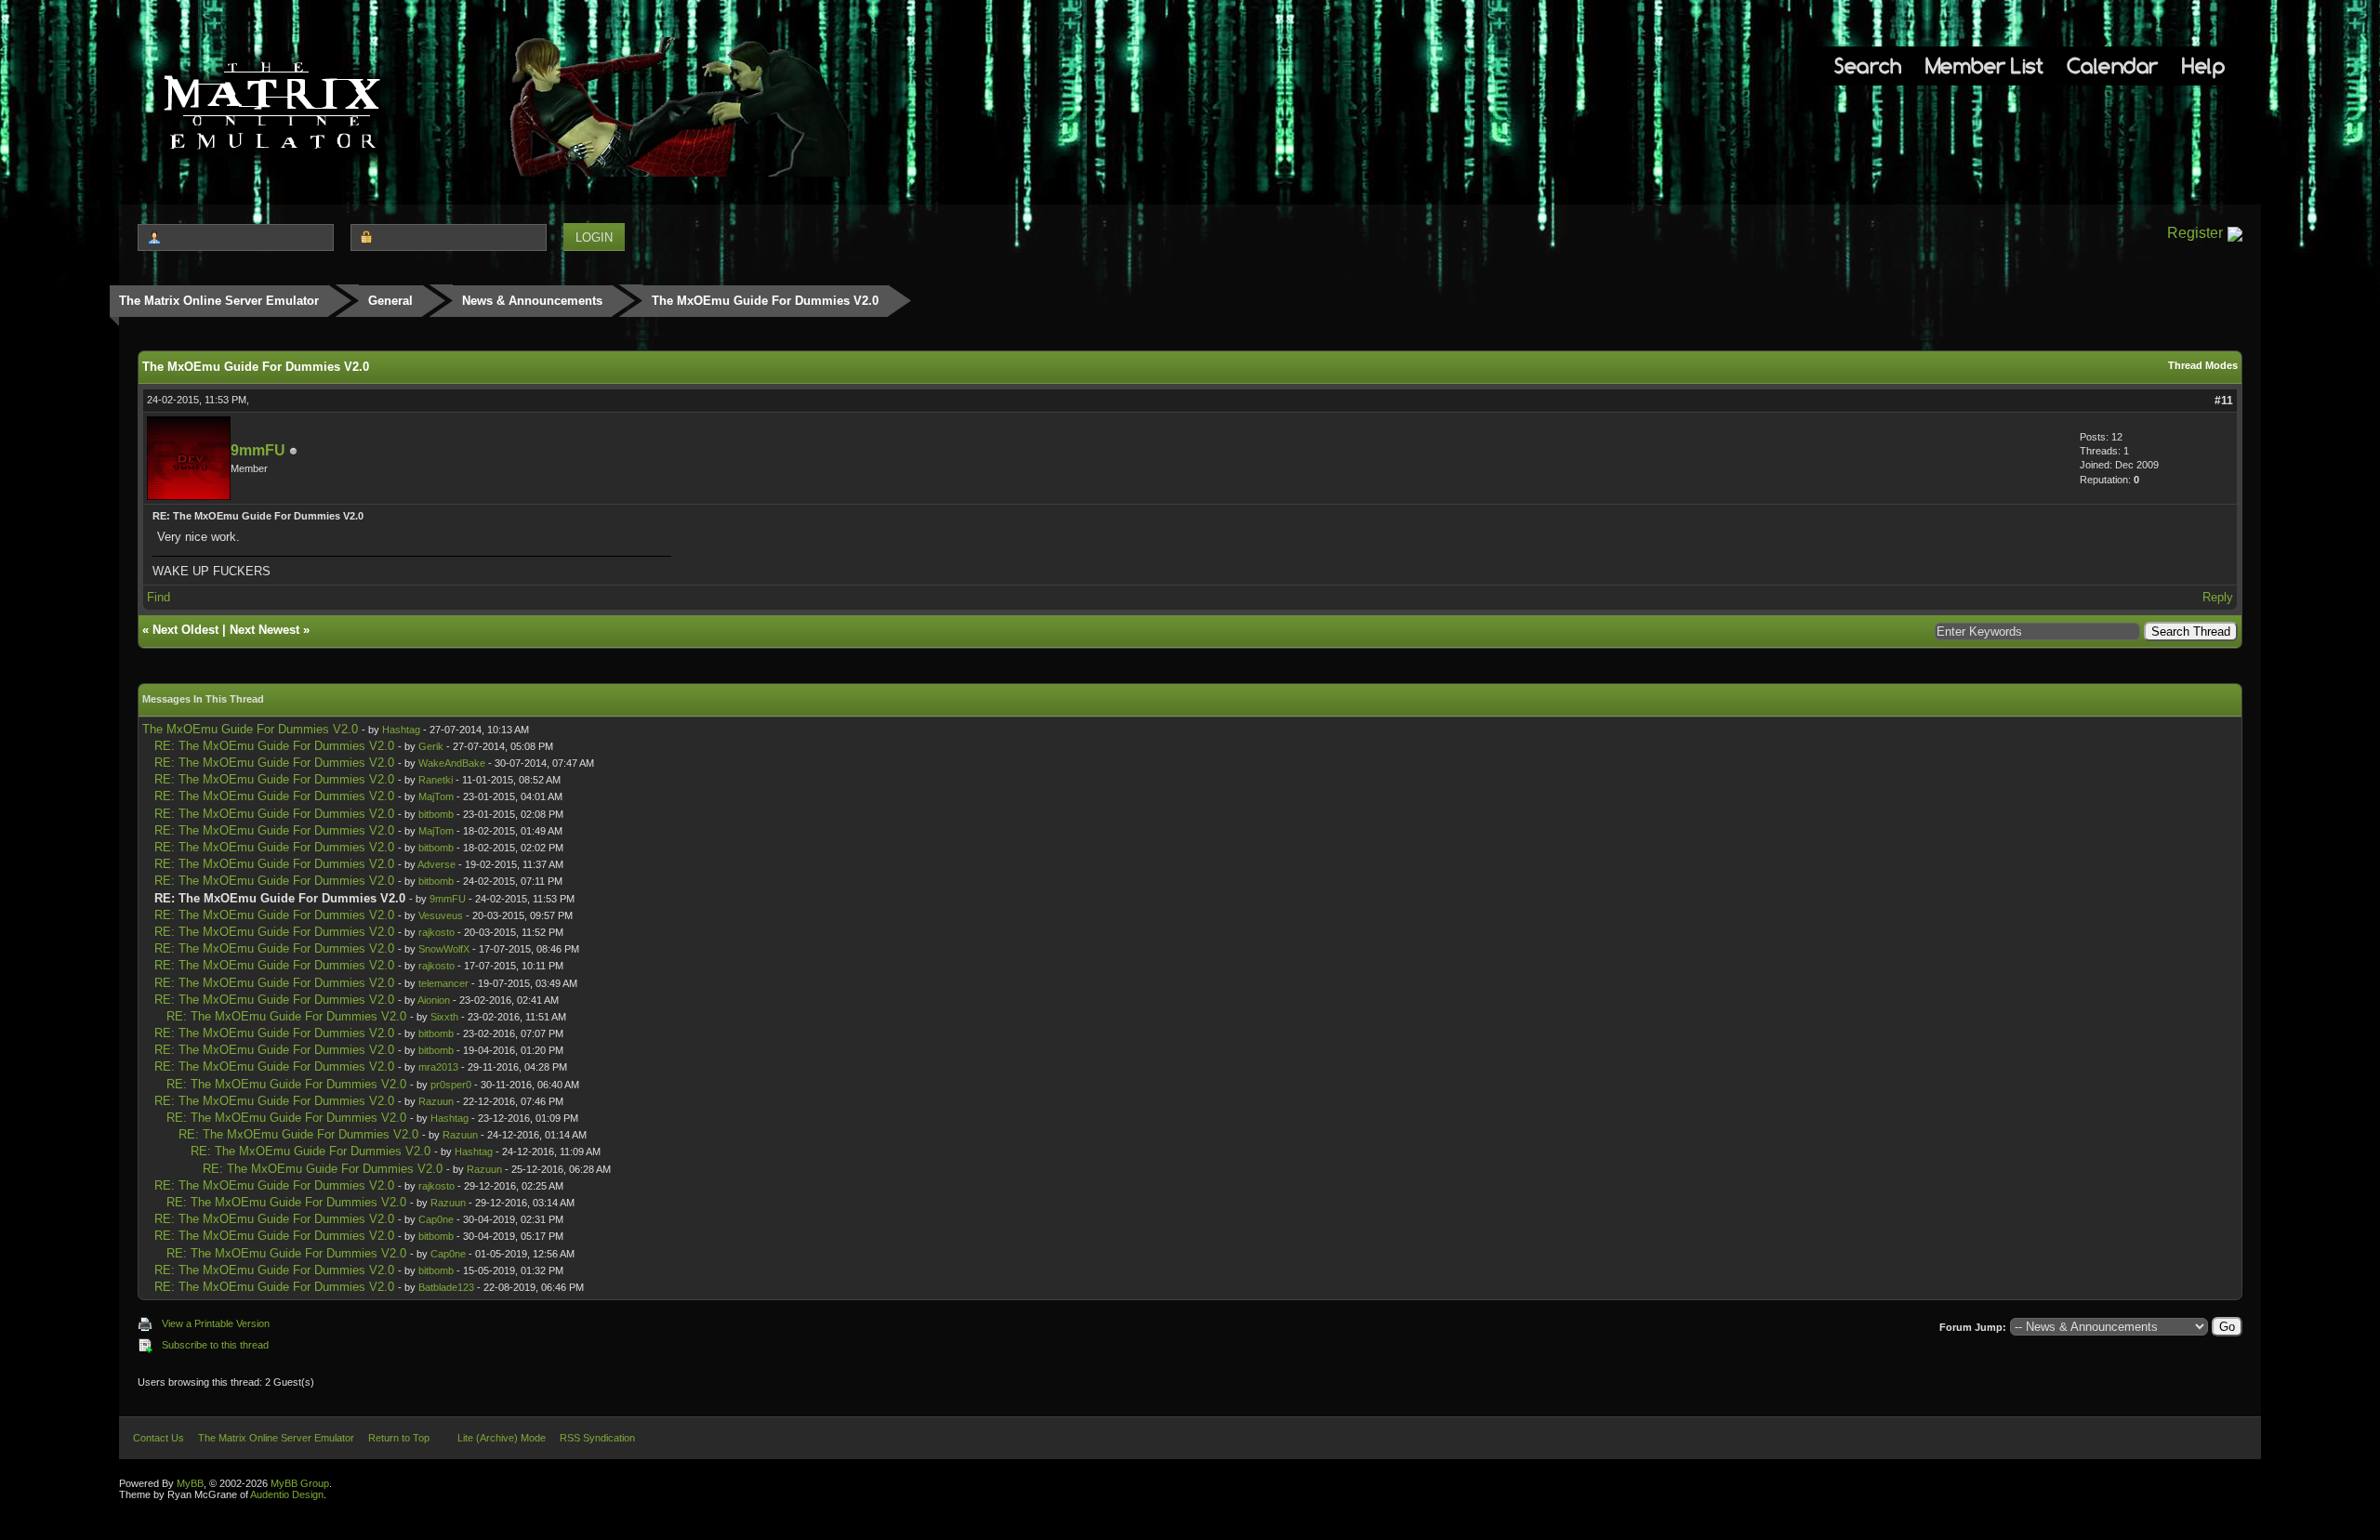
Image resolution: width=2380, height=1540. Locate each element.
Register (2195, 233)
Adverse (436, 864)
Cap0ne (436, 1219)
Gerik (431, 746)
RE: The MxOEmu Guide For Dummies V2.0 (274, 746)
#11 (2224, 401)
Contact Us (159, 1438)
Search (1868, 66)
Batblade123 (446, 1287)
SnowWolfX (444, 949)
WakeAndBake (452, 763)
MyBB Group (300, 1483)
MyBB (190, 1483)
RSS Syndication (597, 1438)
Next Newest (264, 630)
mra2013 (438, 1067)
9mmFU (258, 450)
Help (2203, 66)
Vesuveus (441, 915)
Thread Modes (2203, 365)
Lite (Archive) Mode (502, 1438)
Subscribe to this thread (215, 1345)
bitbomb (436, 814)
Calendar (2113, 66)
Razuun (436, 1101)
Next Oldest (185, 630)
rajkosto (436, 932)
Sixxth (444, 1017)
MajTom (436, 796)
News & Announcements (532, 301)
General (390, 301)
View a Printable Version (216, 1323)
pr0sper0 (451, 1085)
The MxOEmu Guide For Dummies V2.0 (250, 729)
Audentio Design (287, 1494)
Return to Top (399, 1438)
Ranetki (436, 780)
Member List (1984, 66)
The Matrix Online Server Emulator (219, 301)
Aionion (434, 1000)
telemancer (443, 983)
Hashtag (401, 730)
